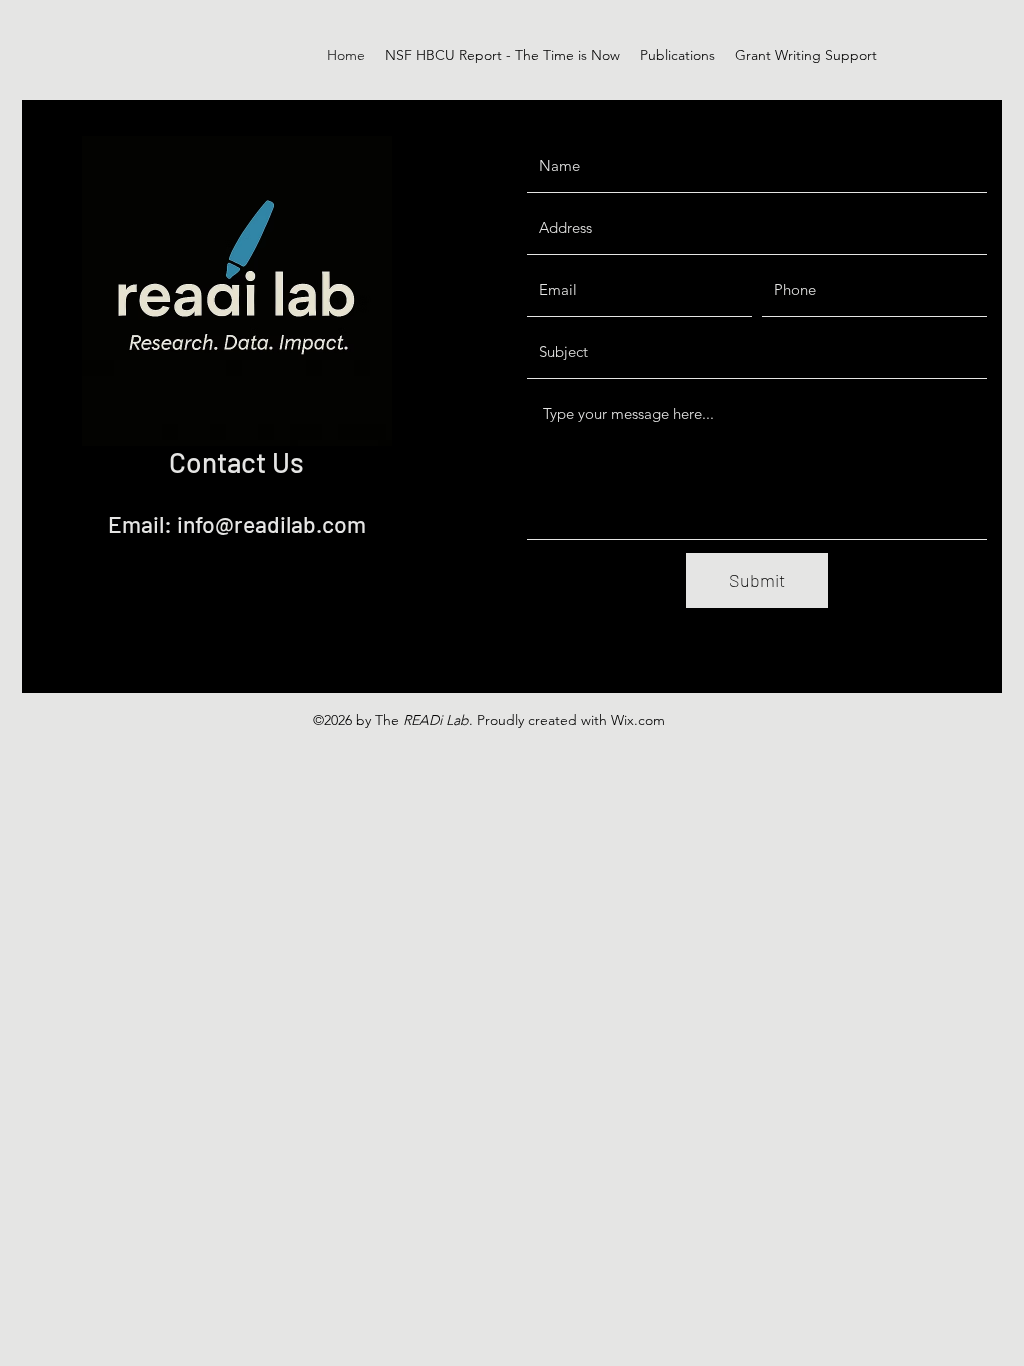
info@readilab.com (271, 524)
